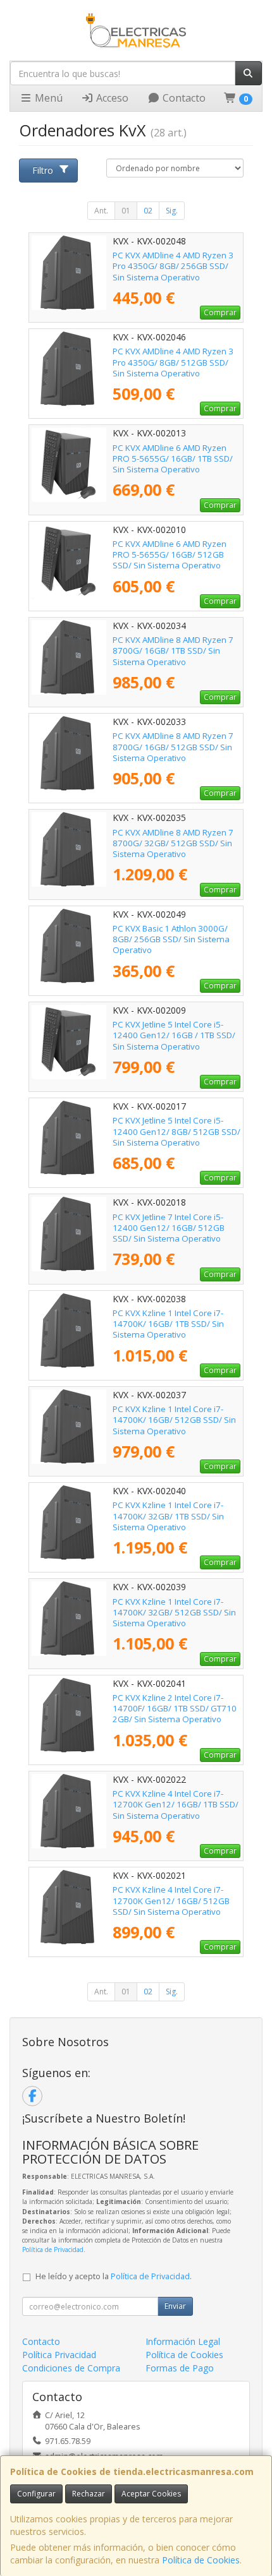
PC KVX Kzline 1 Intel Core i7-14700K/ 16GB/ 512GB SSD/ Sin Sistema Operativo (174, 1420)
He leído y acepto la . (114, 2276)
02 (148, 211)
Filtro (43, 170)
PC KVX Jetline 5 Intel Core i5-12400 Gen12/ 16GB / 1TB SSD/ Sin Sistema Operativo (174, 1035)
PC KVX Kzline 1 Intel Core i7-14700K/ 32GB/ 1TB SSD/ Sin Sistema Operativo (168, 1516)
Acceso (111, 98)
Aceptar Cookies (151, 2494)
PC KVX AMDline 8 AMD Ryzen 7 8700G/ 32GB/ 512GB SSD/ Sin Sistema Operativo (173, 843)
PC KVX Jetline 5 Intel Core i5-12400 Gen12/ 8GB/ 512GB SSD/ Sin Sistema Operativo (176, 1131)
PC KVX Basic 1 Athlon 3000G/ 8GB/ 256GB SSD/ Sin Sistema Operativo (171, 939)
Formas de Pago (180, 2368)
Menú (47, 98)
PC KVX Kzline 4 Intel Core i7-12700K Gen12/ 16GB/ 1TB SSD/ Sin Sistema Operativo (176, 1805)
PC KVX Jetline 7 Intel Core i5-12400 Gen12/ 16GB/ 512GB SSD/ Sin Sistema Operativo (169, 1228)
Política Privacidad (59, 2355)
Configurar (36, 2494)
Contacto (183, 98)
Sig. (172, 211)
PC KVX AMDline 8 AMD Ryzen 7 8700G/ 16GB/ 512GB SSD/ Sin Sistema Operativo (173, 747)
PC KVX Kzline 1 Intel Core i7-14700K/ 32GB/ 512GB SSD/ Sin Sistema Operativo (174, 1613)
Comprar (220, 312)
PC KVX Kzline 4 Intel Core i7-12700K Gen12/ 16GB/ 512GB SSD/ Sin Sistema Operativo (171, 1901)
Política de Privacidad (53, 2250)
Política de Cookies (201, 2560)
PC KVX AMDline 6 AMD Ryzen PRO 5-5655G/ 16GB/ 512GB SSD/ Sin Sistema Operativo (170, 555)
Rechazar (89, 2494)
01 (126, 211)
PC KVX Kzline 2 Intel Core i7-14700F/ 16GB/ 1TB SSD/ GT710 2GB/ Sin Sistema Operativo (175, 1709)
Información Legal (183, 2341)
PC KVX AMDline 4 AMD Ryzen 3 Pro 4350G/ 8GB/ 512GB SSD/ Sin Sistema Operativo (173, 362)
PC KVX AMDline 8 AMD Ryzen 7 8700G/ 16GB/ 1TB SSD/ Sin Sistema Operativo (173, 651)
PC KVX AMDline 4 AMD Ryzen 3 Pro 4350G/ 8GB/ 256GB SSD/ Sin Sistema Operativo (173, 266)
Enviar (175, 2306)
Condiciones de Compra (71, 2368)
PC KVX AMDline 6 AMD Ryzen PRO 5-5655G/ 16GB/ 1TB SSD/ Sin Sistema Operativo (173, 459)
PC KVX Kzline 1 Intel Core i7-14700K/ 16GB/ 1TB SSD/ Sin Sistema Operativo (168, 1324)
